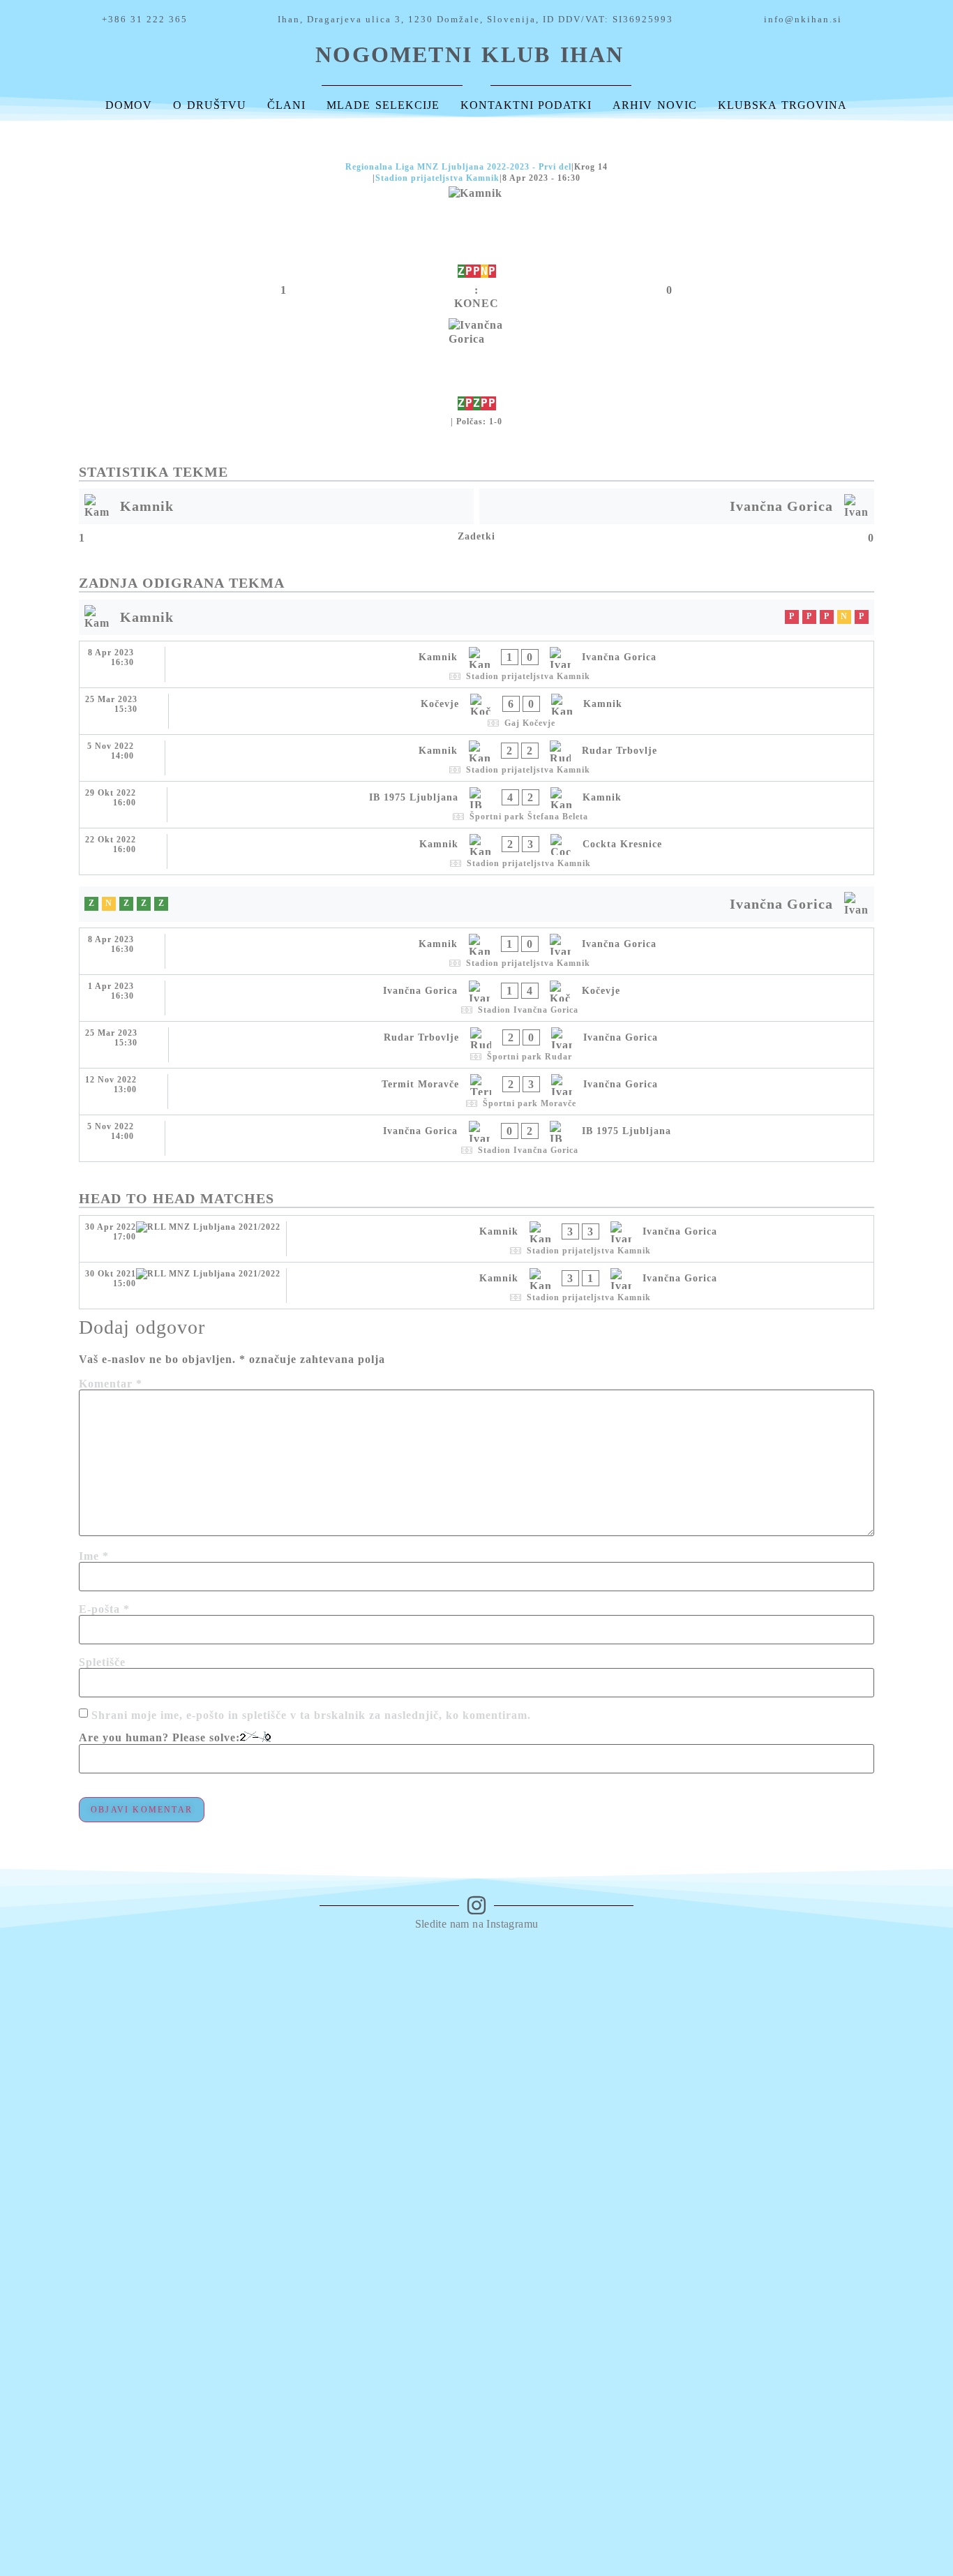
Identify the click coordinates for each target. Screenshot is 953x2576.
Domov (129, 105)
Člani (286, 105)
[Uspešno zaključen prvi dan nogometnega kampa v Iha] (779, 1970)
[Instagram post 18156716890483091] (416, 1963)
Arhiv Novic (655, 105)
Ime (94, 1556)
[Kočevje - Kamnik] (476, 711)
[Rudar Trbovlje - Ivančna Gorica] (476, 1045)
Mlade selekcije (383, 105)
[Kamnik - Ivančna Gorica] (476, 664)
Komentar (111, 1384)
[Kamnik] (476, 233)
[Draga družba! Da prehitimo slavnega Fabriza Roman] (174, 2050)
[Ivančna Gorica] (476, 365)
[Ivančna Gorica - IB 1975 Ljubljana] (476, 1138)
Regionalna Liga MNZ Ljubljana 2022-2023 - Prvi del (458, 167)
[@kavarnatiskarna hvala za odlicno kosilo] (295, 1970)
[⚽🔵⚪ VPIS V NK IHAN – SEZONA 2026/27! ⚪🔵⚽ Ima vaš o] (53, 2238)
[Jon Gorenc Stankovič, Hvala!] (658, 1963)
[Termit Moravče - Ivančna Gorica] (476, 1092)
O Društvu (210, 105)
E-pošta (104, 1609)
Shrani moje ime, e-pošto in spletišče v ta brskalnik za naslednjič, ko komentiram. (311, 1715)
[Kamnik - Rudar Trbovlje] (476, 758)
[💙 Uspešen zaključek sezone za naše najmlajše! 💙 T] (900, 2164)
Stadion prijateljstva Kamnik (437, 178)
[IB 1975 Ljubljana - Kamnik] (476, 805)
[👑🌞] (537, 1956)
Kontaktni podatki (526, 105)
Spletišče (102, 1662)
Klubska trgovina (782, 105)
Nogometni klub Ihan (470, 54)
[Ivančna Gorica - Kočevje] (476, 998)
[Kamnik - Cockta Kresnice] (476, 851)
